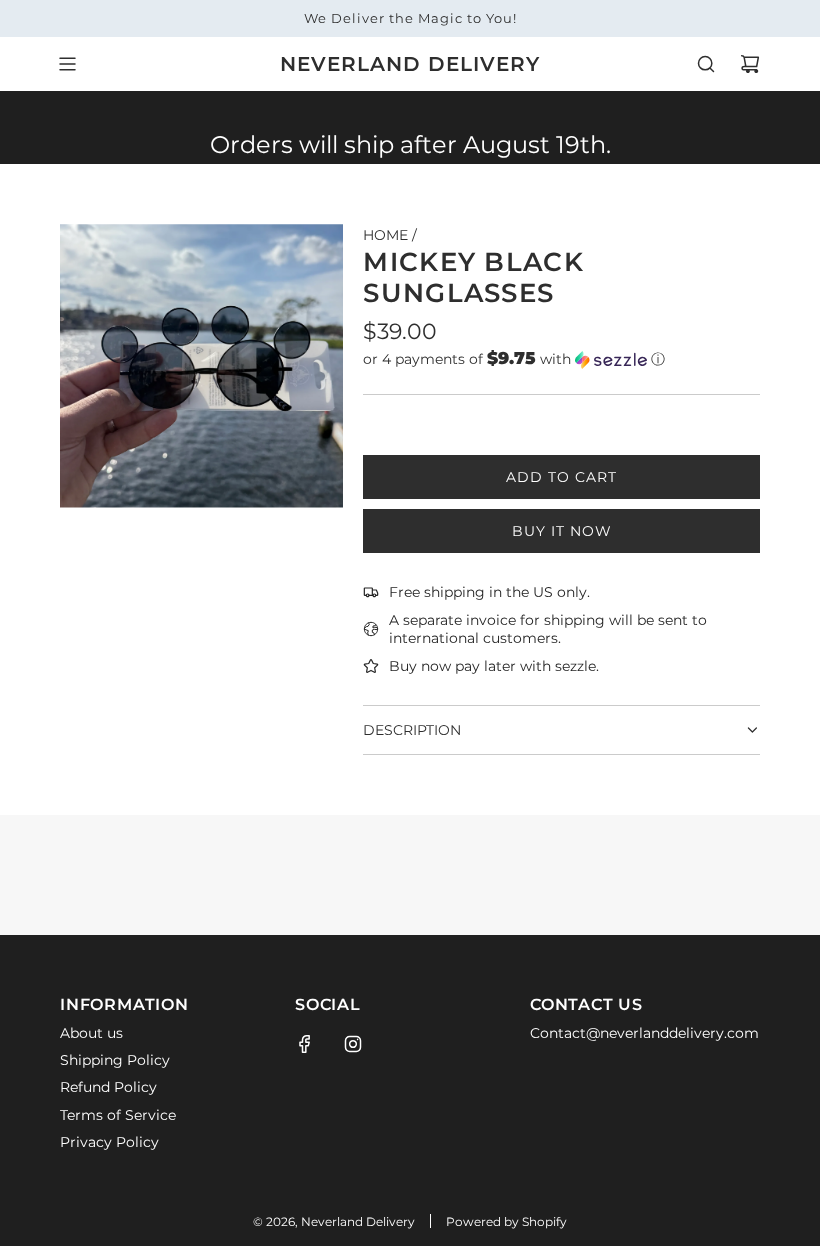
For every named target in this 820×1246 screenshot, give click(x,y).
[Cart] (750, 64)
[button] (561, 359)
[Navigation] (67, 64)
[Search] (706, 64)
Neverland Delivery (410, 64)
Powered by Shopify (506, 1221)
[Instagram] (353, 1044)
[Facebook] (305, 1044)
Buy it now (562, 531)
